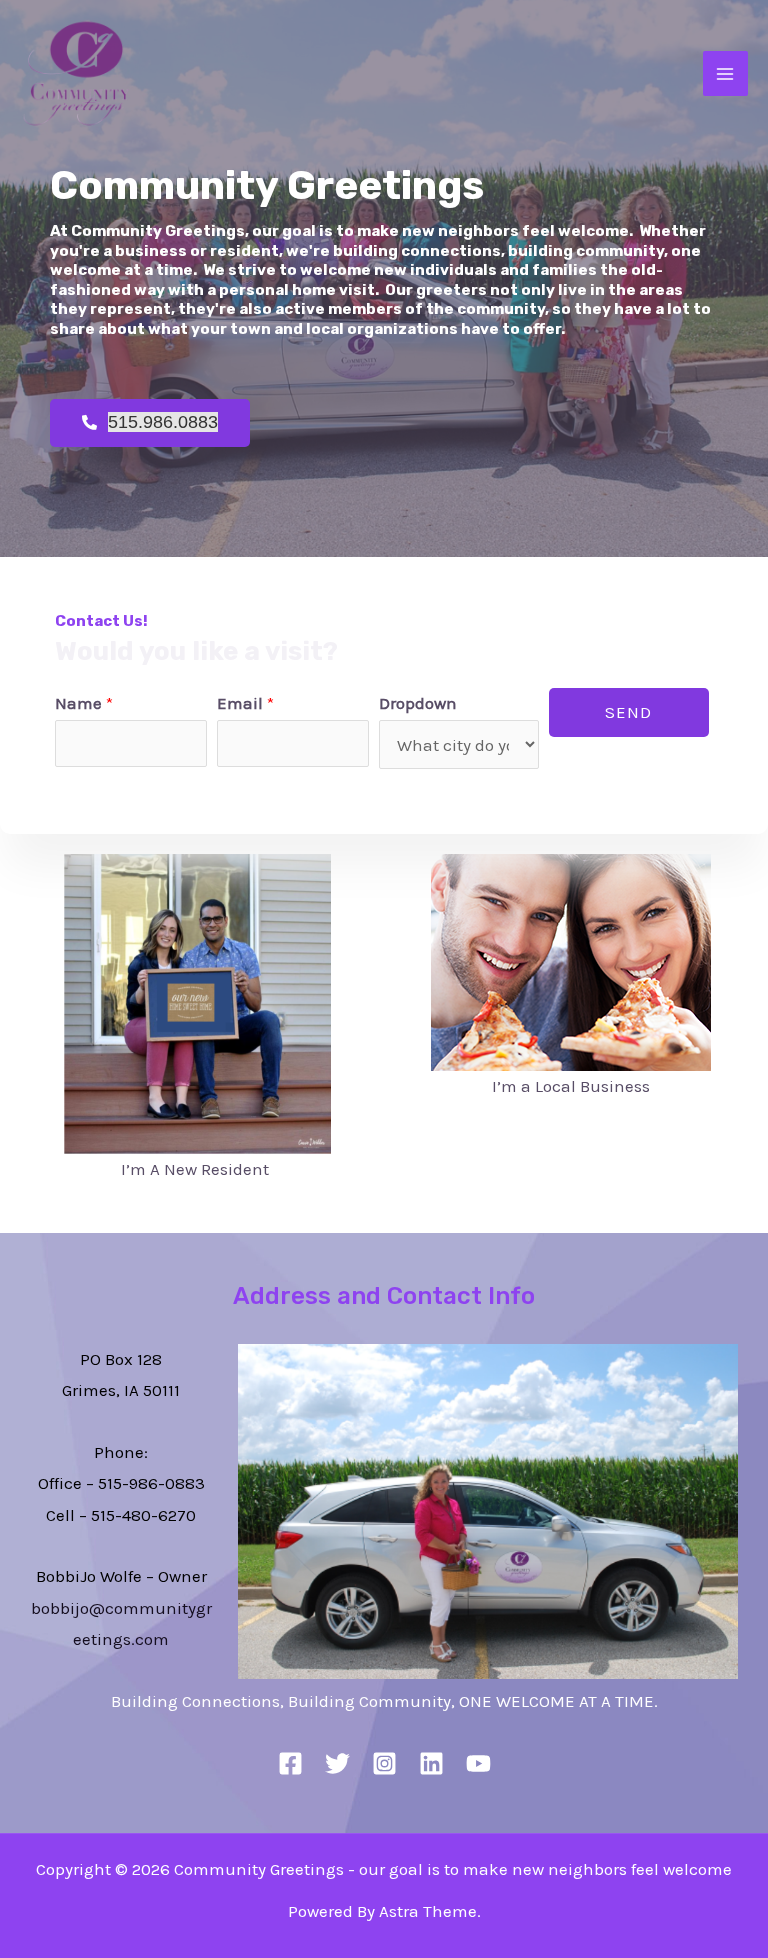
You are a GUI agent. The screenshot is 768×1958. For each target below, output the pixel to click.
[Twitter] (337, 1763)
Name (84, 703)
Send (628, 712)
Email (245, 703)
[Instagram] (384, 1763)
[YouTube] (478, 1763)
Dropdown (418, 703)
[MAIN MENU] (726, 74)
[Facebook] (290, 1763)
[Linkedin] (431, 1763)
